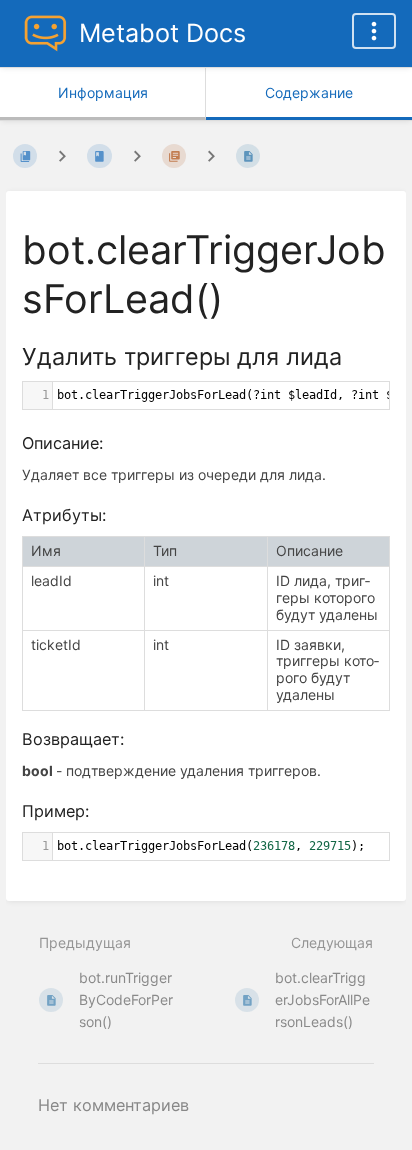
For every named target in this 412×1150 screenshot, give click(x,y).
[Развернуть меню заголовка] (374, 31)
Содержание (309, 92)
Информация (103, 92)
